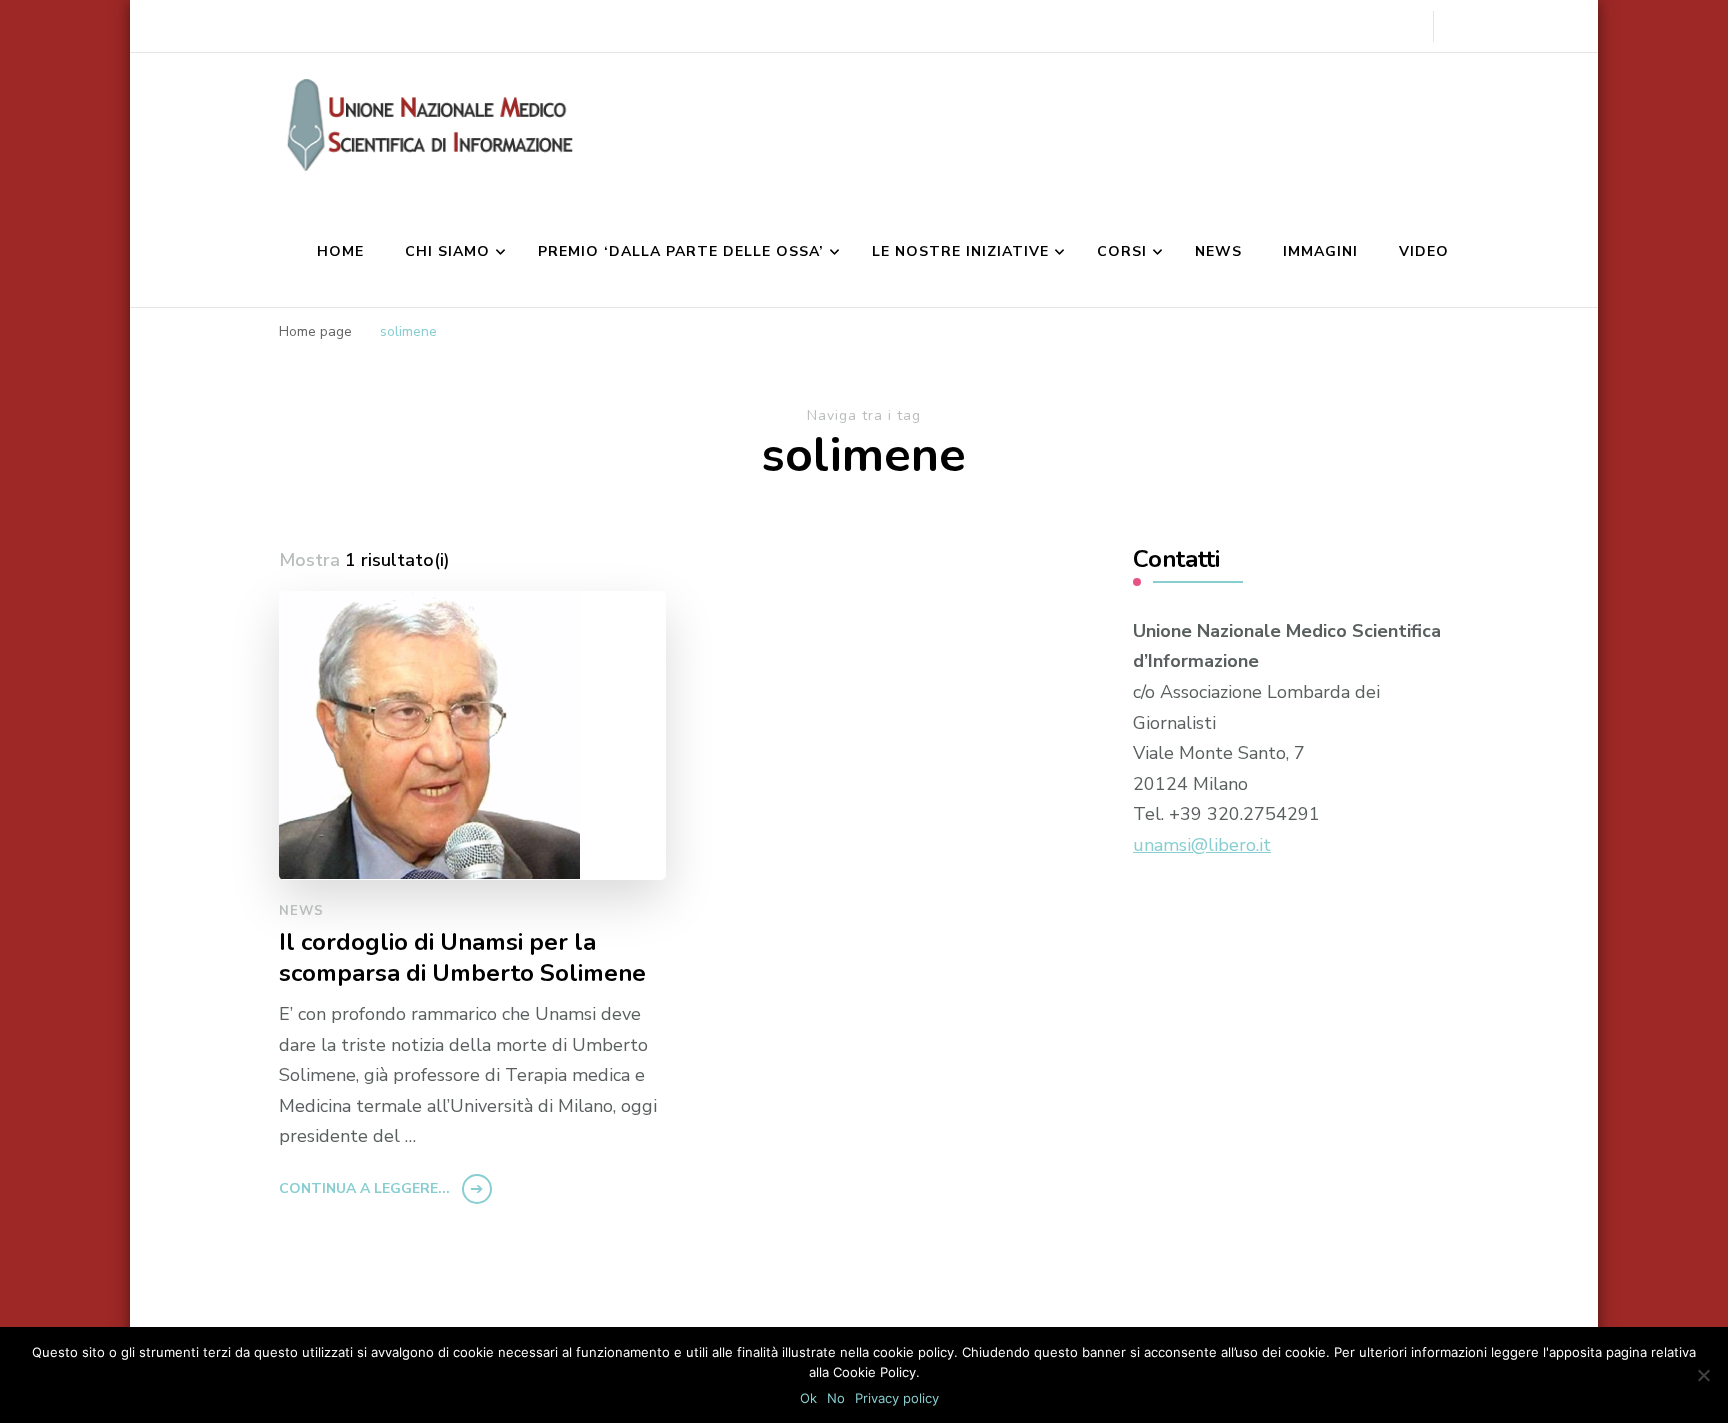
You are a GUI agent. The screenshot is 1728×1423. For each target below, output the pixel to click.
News (1218, 251)
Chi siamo (447, 251)
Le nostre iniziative (960, 251)
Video (1424, 251)
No (836, 1398)
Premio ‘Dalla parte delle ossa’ (681, 251)
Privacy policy (897, 1398)
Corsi (1122, 251)
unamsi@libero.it (1202, 845)
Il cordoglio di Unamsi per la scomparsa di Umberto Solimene (462, 958)
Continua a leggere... (364, 1188)
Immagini (1320, 251)
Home (340, 251)
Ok (808, 1398)
